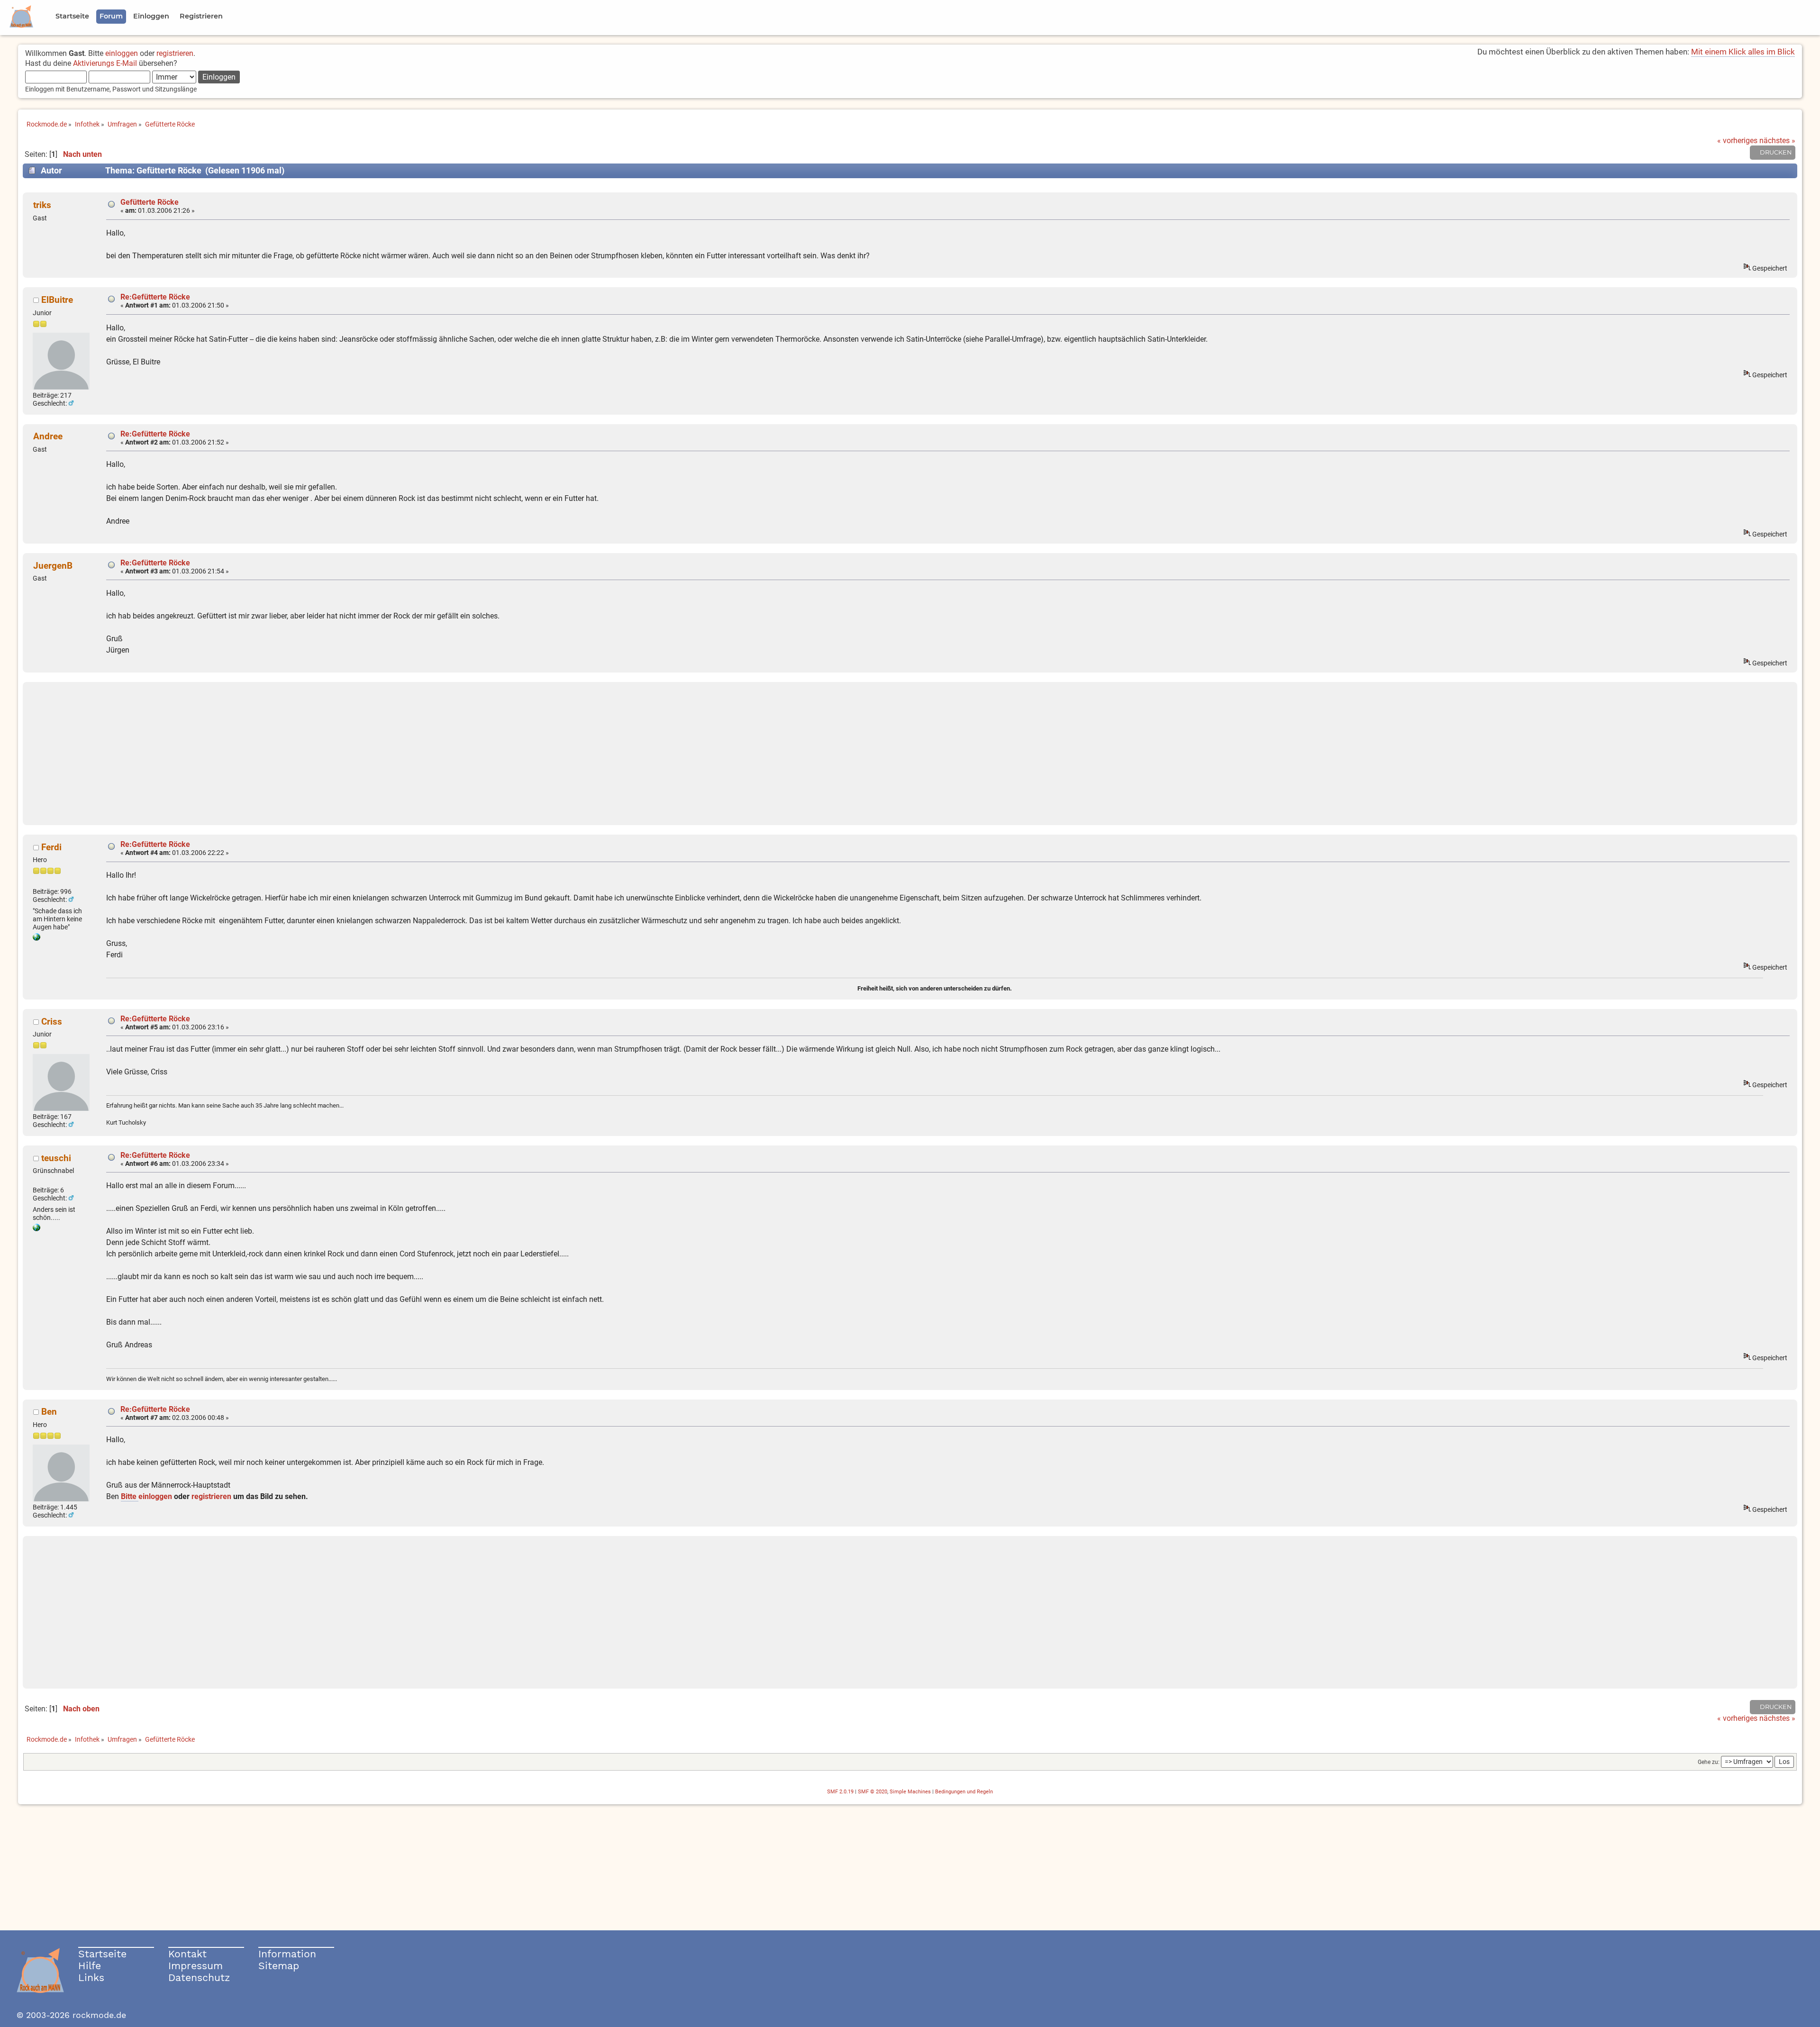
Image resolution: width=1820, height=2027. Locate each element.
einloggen (122, 53)
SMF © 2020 (873, 1792)
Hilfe (90, 1966)
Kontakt (187, 1954)
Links (91, 1977)
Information (287, 1954)
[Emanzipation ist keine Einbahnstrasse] (36, 938)
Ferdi (51, 847)
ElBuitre (57, 300)
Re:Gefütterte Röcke (155, 297)
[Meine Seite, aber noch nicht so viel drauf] (36, 1229)
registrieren (175, 53)
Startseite (102, 1954)
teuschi (56, 1158)
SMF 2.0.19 (840, 1792)
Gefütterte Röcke (150, 202)
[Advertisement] (910, 754)
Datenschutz (199, 1977)
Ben (49, 1412)
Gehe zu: (1709, 1762)
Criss (52, 1022)
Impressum (196, 1966)
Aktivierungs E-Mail (105, 63)
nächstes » (1777, 141)
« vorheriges (1737, 141)
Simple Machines (910, 1792)
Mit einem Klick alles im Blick (1743, 52)
